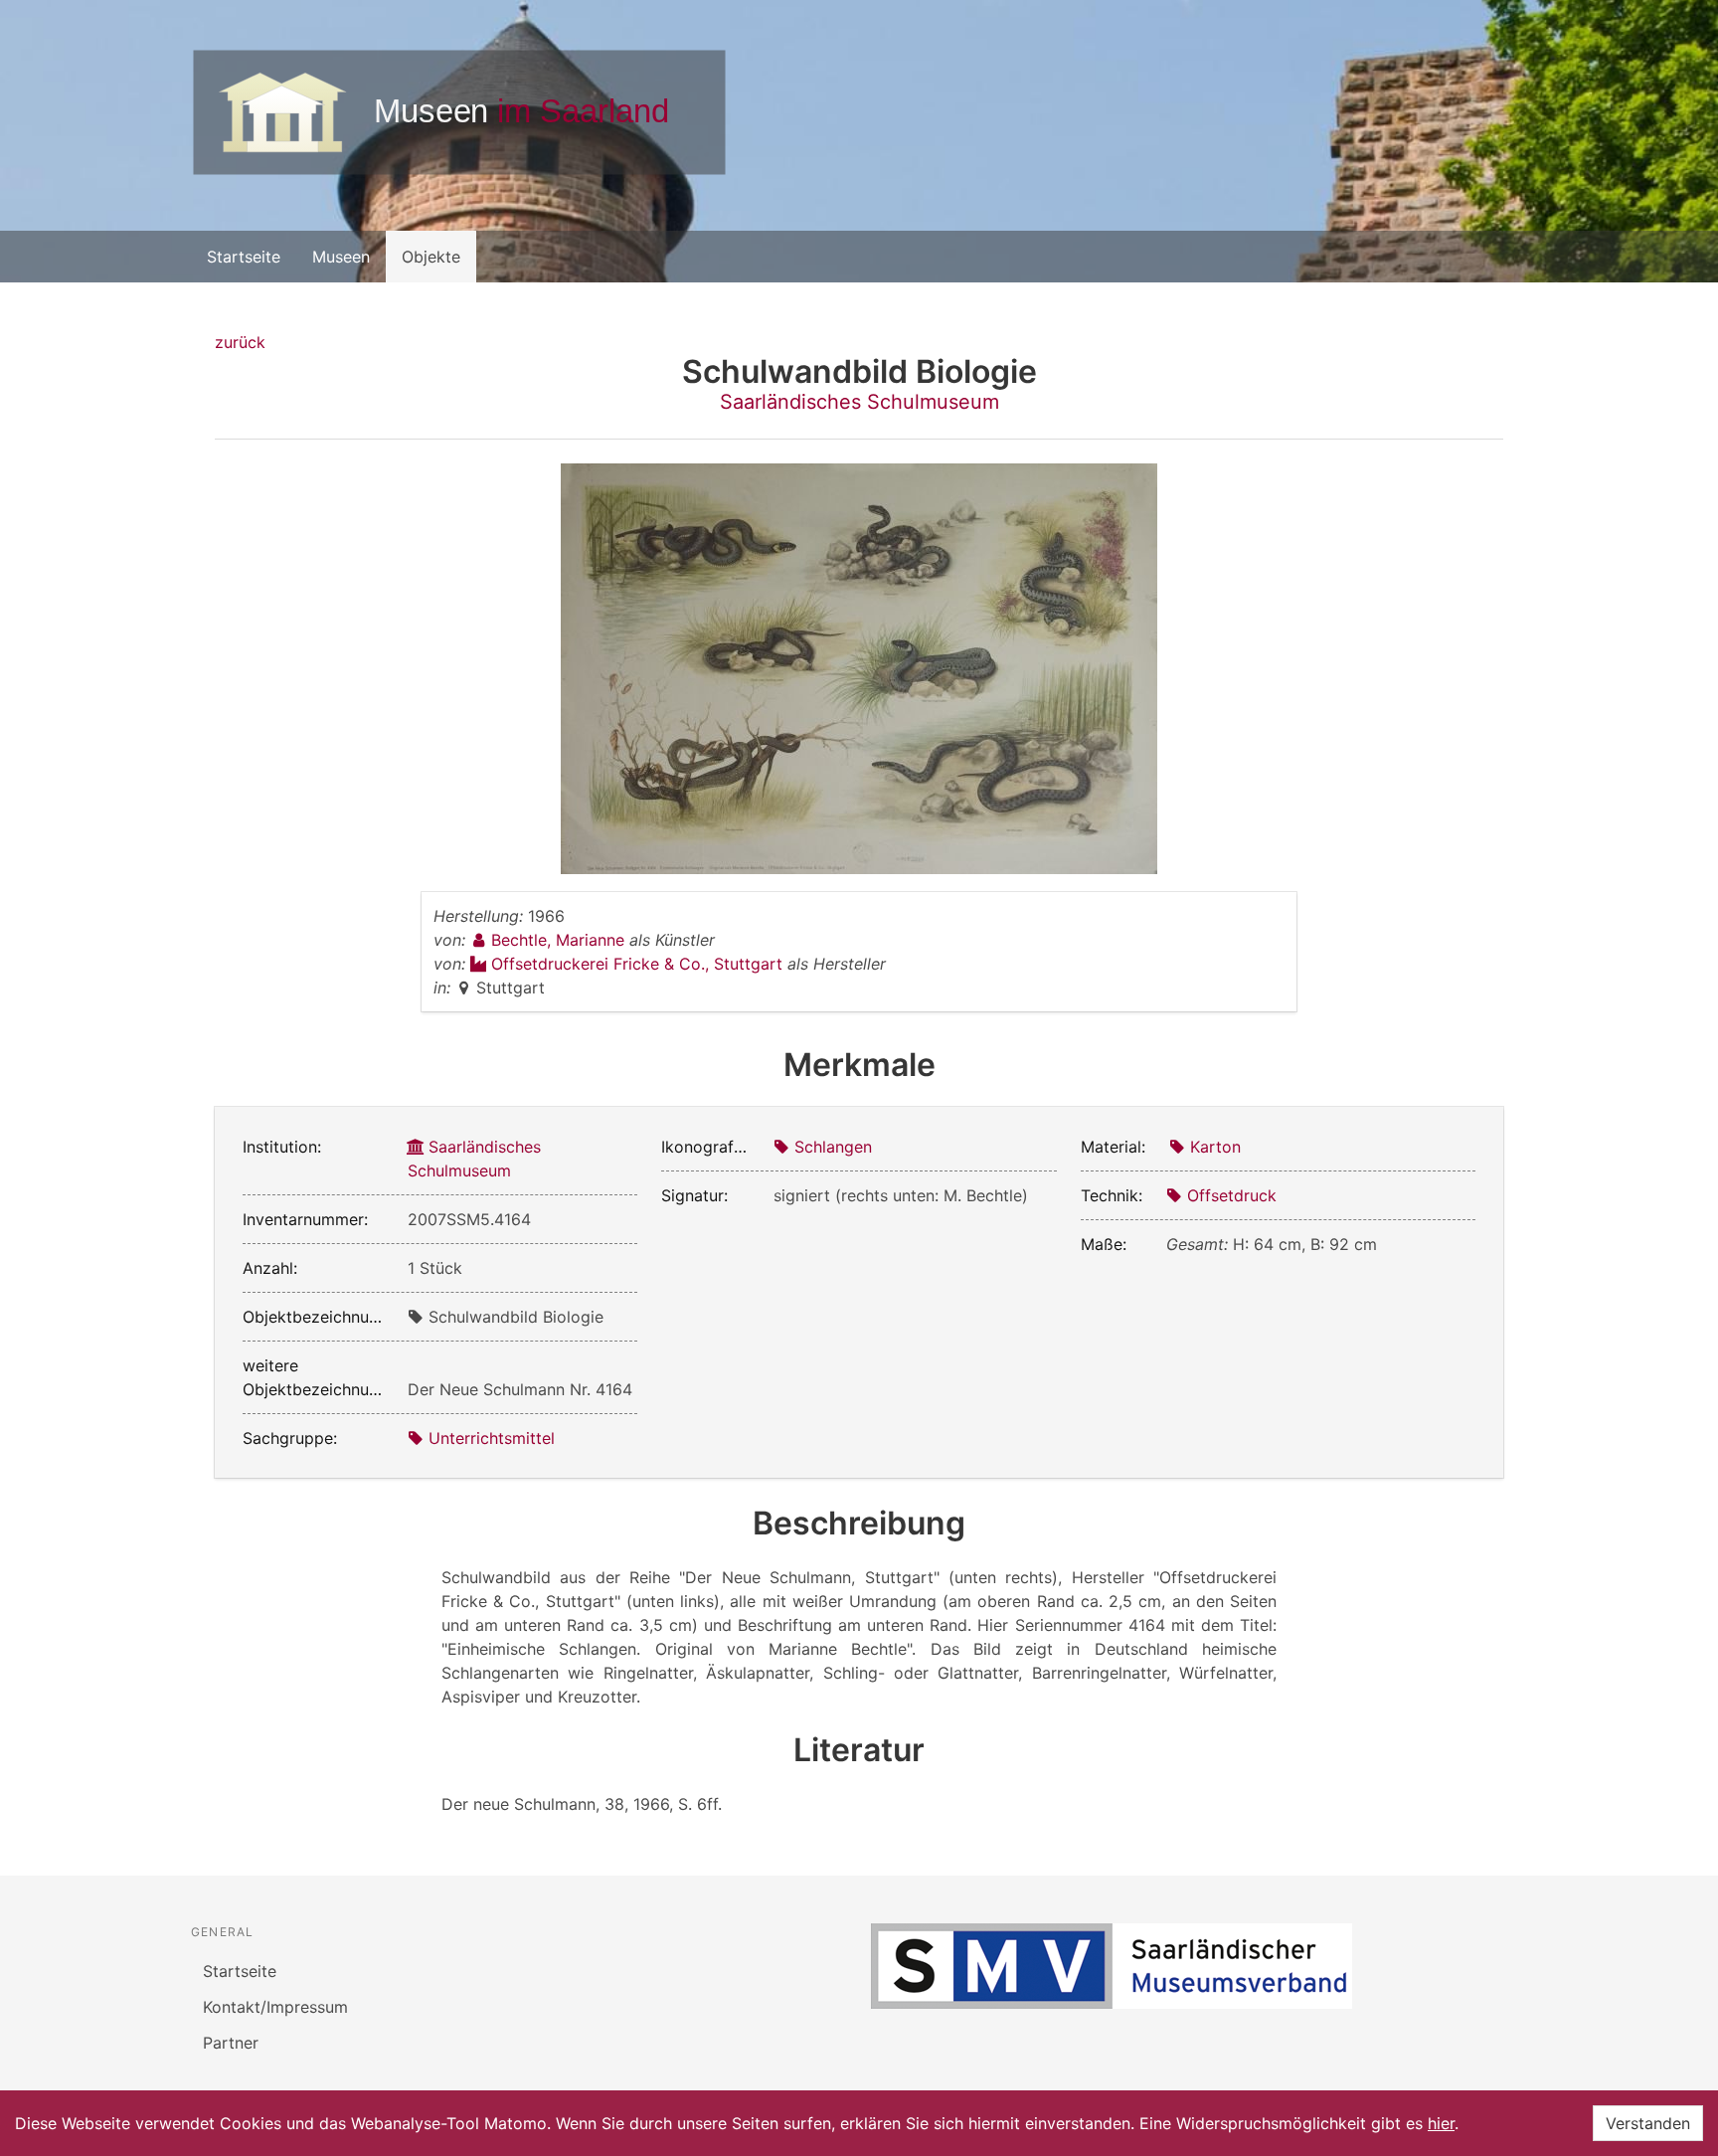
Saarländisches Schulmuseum (859, 402)
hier (1441, 2123)
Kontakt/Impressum (275, 2007)
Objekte (431, 257)
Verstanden (1648, 2123)
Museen (341, 257)
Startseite (244, 257)
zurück (240, 342)
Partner (231, 2043)
